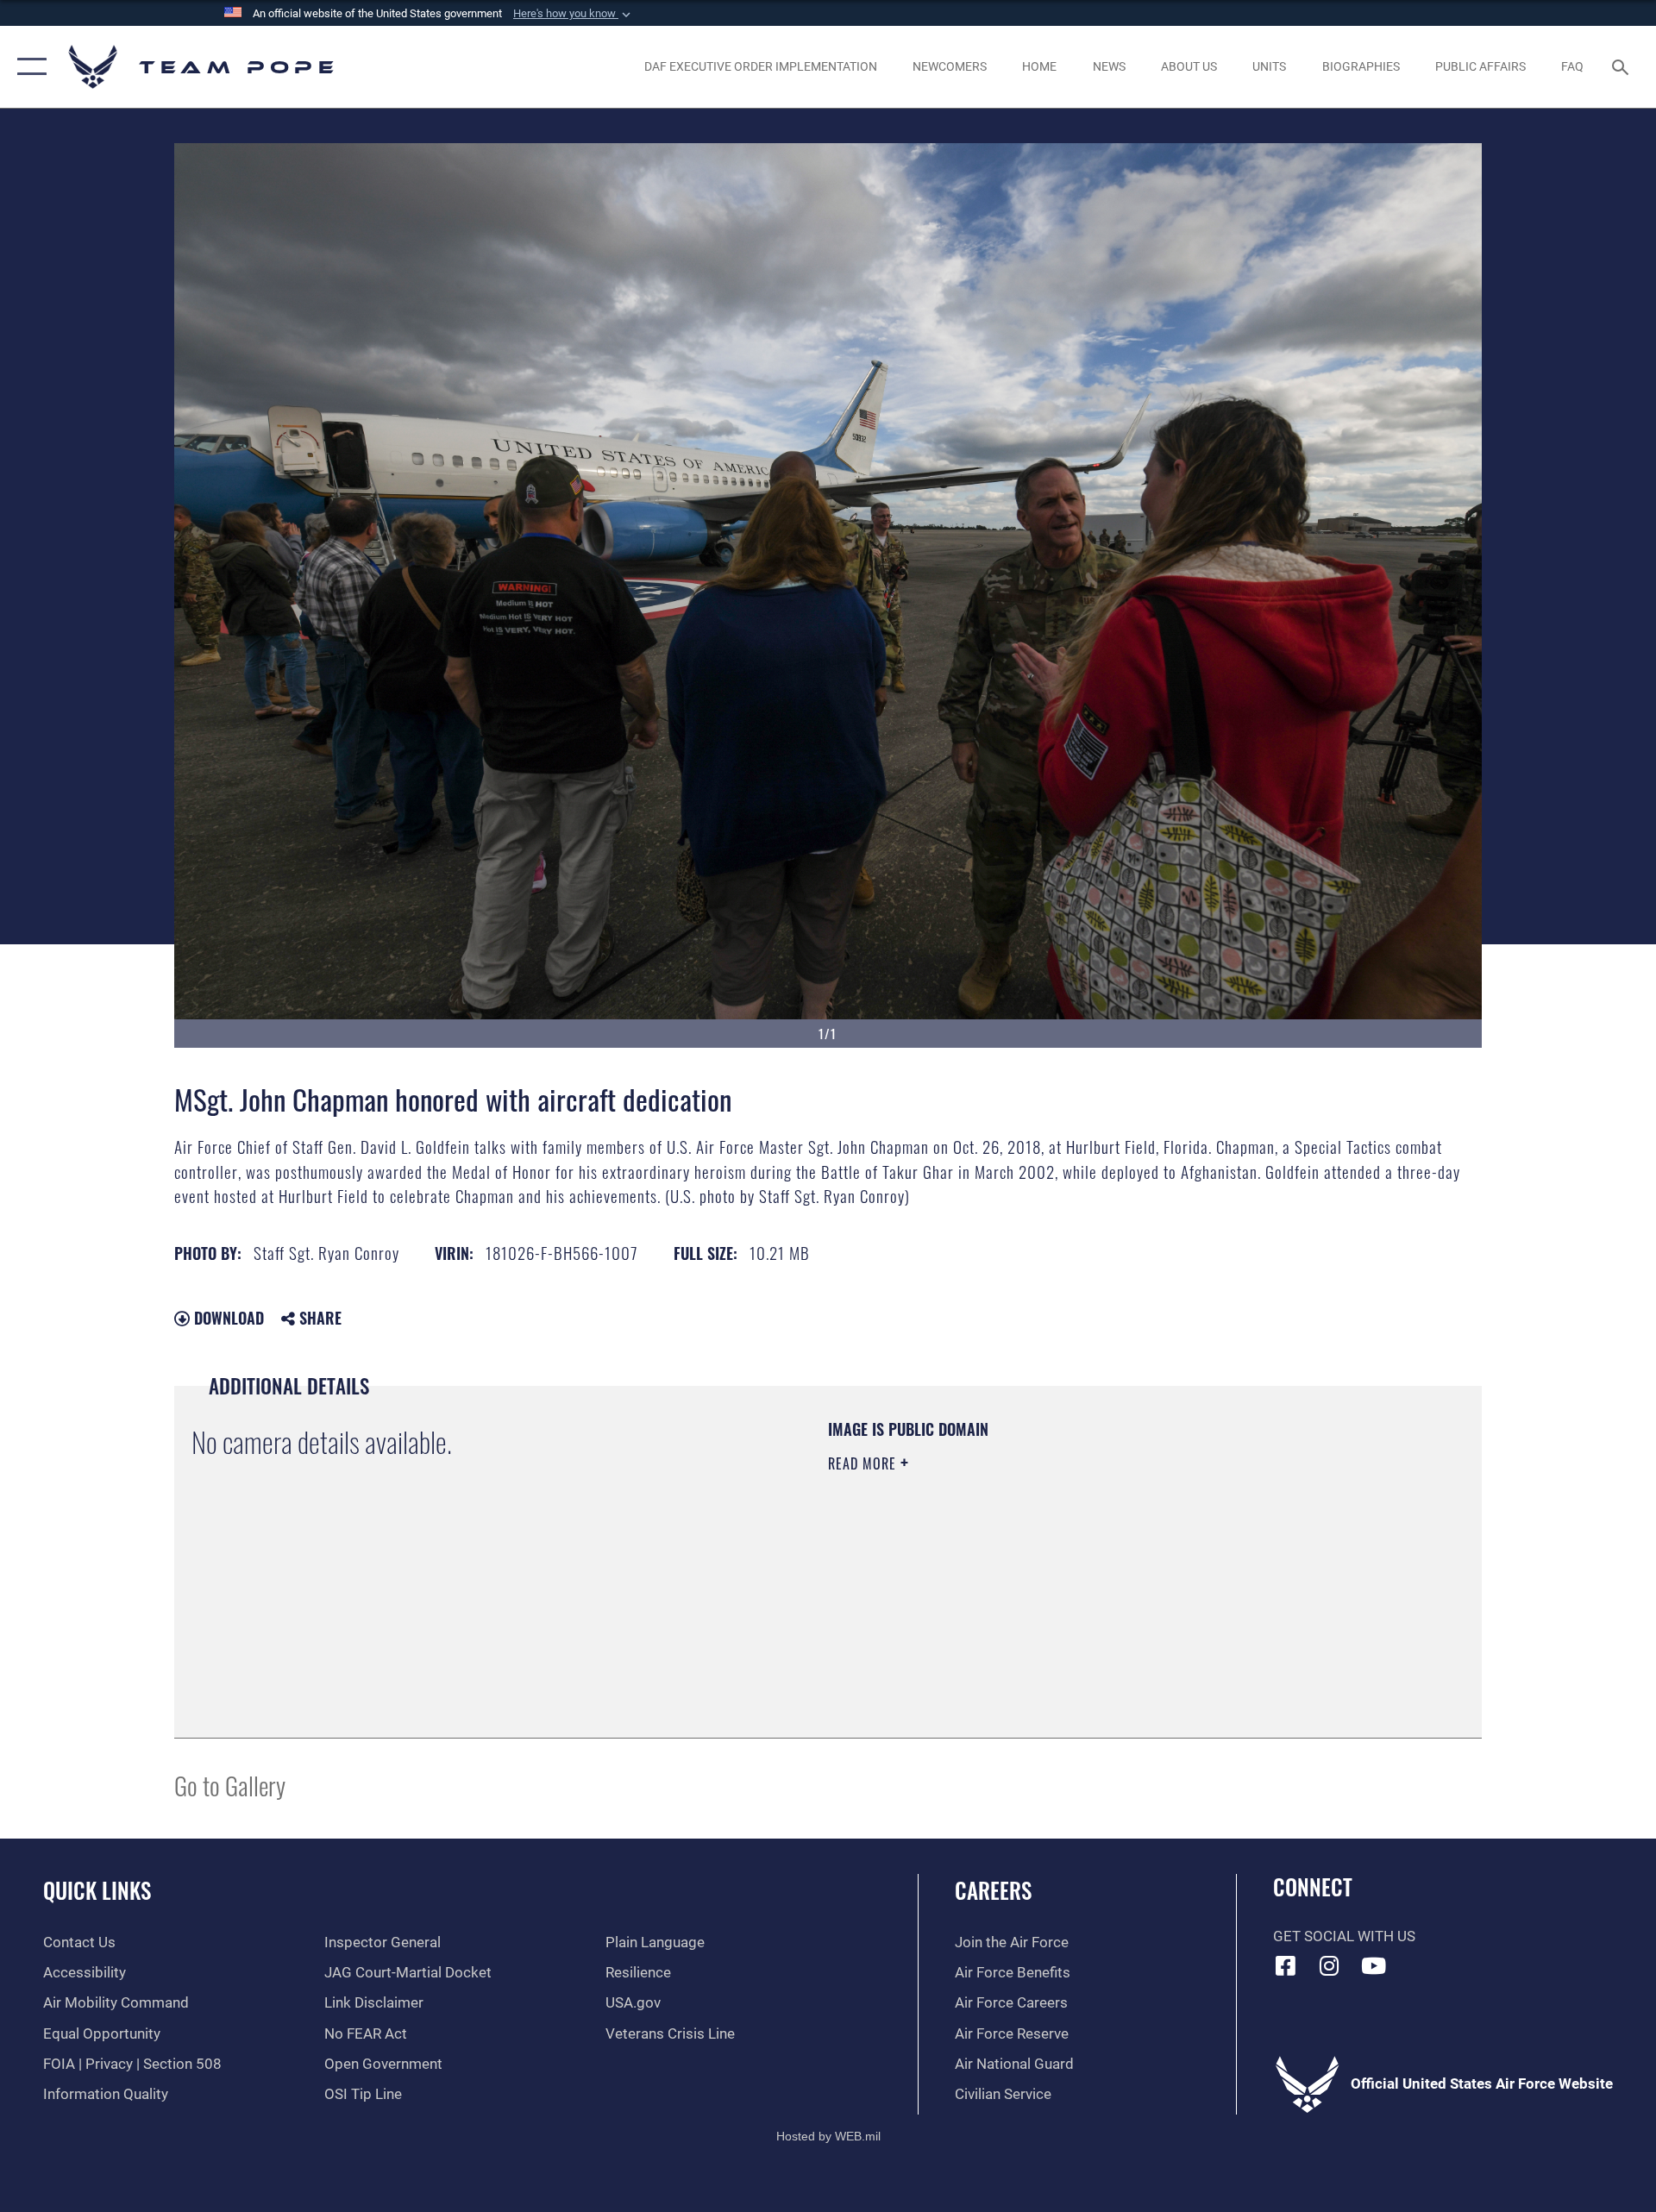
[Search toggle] (1622, 67)
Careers (993, 1890)
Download (227, 1318)
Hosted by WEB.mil (828, 2136)
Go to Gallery (230, 1785)
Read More (864, 1463)
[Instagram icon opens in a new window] (1329, 1965)
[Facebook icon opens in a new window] (1286, 1965)
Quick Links (97, 1890)
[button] (574, 14)
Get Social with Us (1344, 1936)
